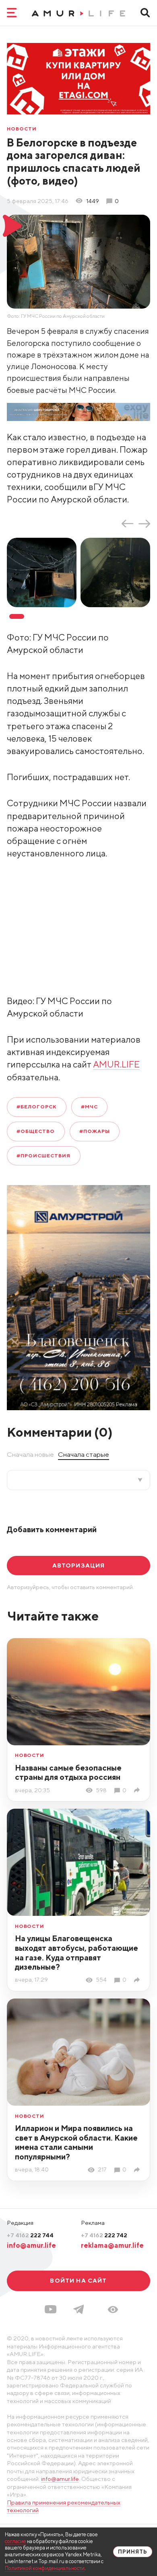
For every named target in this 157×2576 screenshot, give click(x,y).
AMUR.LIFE (116, 1064)
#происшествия (43, 1156)
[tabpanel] (44, 572)
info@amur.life (31, 2245)
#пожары (95, 1131)
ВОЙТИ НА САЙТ (78, 2280)
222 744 (30, 2235)
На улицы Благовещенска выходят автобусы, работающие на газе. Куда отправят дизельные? (76, 1952)
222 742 (104, 2235)
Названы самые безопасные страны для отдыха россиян (68, 1772)
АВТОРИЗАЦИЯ (79, 1565)
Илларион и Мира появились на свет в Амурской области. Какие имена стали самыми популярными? (76, 2142)
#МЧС (89, 1107)
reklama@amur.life (112, 2245)
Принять (133, 2552)
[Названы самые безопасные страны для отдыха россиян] (138, 1790)
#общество (36, 1131)
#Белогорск (36, 1107)
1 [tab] (17, 616)
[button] (113, 2310)
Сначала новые (30, 1454)
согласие (15, 2541)
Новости (22, 129)
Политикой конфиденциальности (45, 2568)
